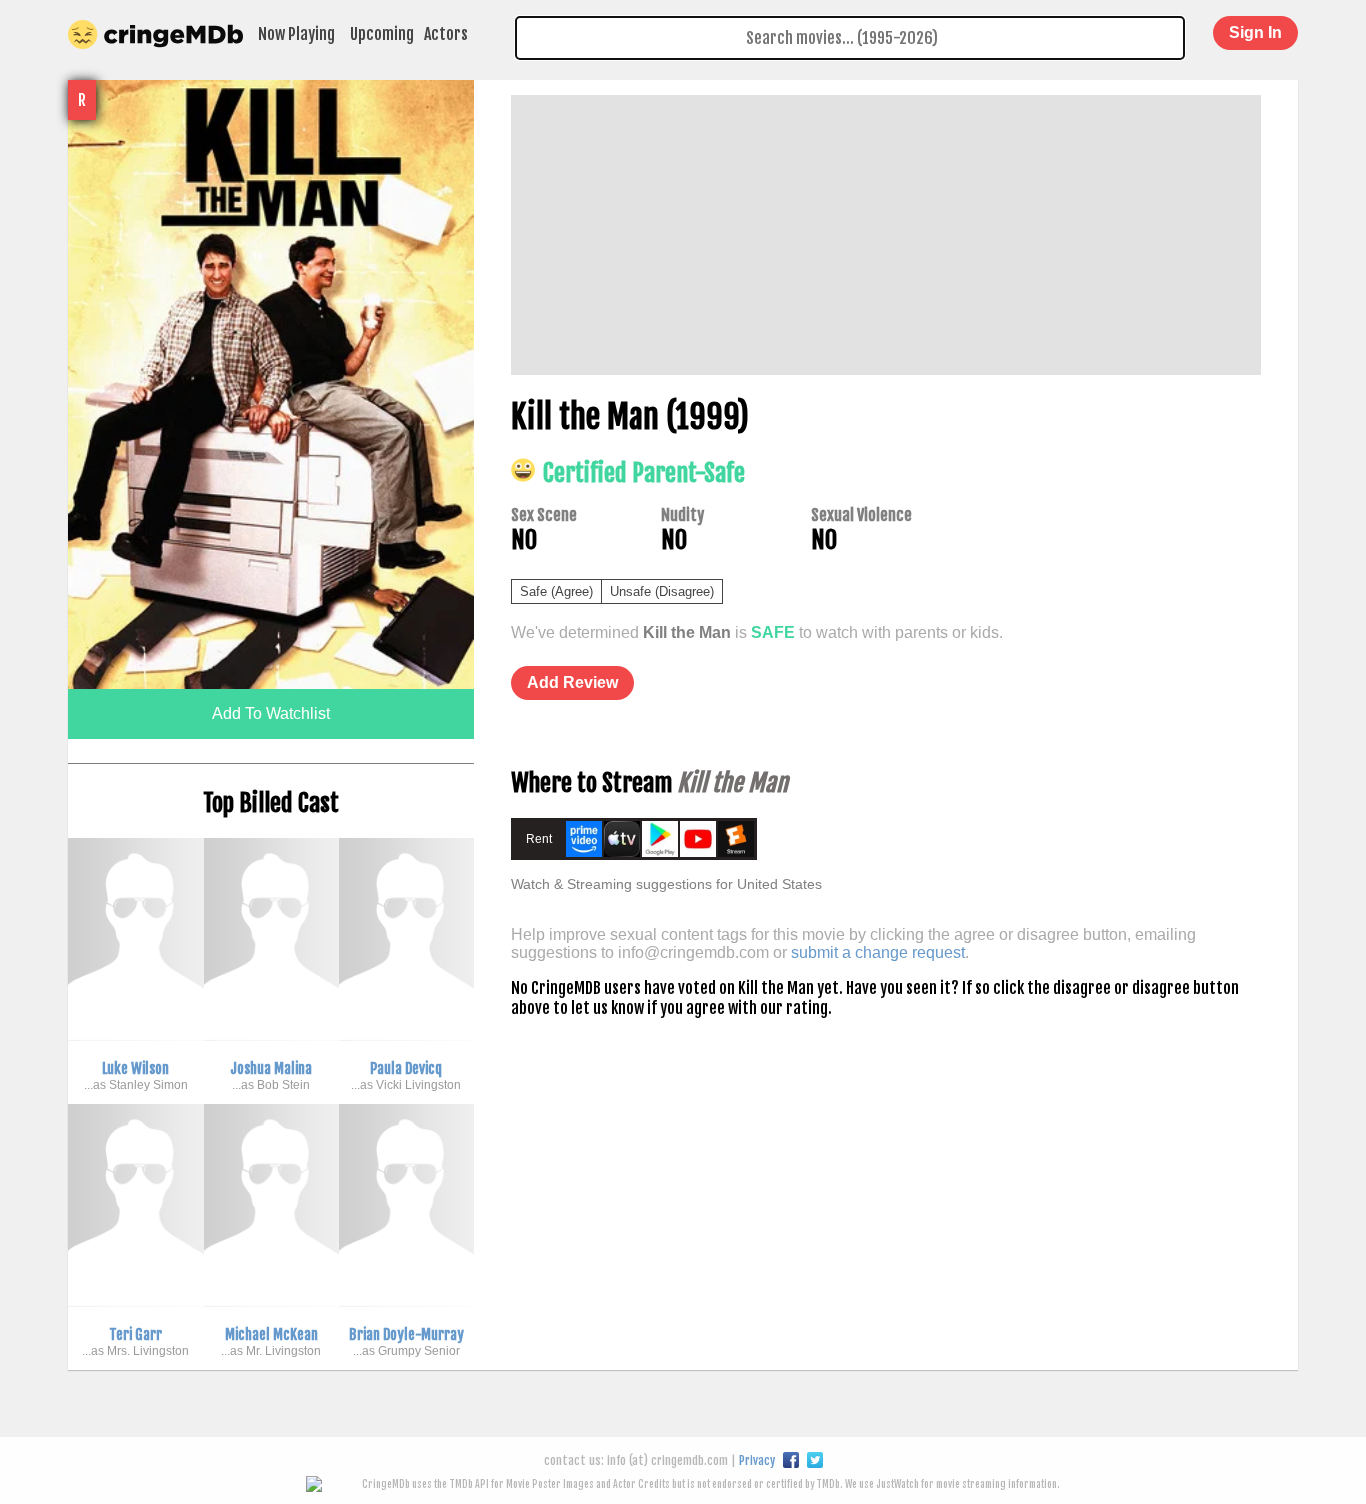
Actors (446, 34)
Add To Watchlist (271, 713)
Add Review (572, 682)
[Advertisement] (886, 235)
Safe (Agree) (556, 591)
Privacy (757, 1460)
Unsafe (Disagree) (662, 591)
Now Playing (296, 34)
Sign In (1255, 32)
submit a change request (878, 952)
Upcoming (382, 34)
